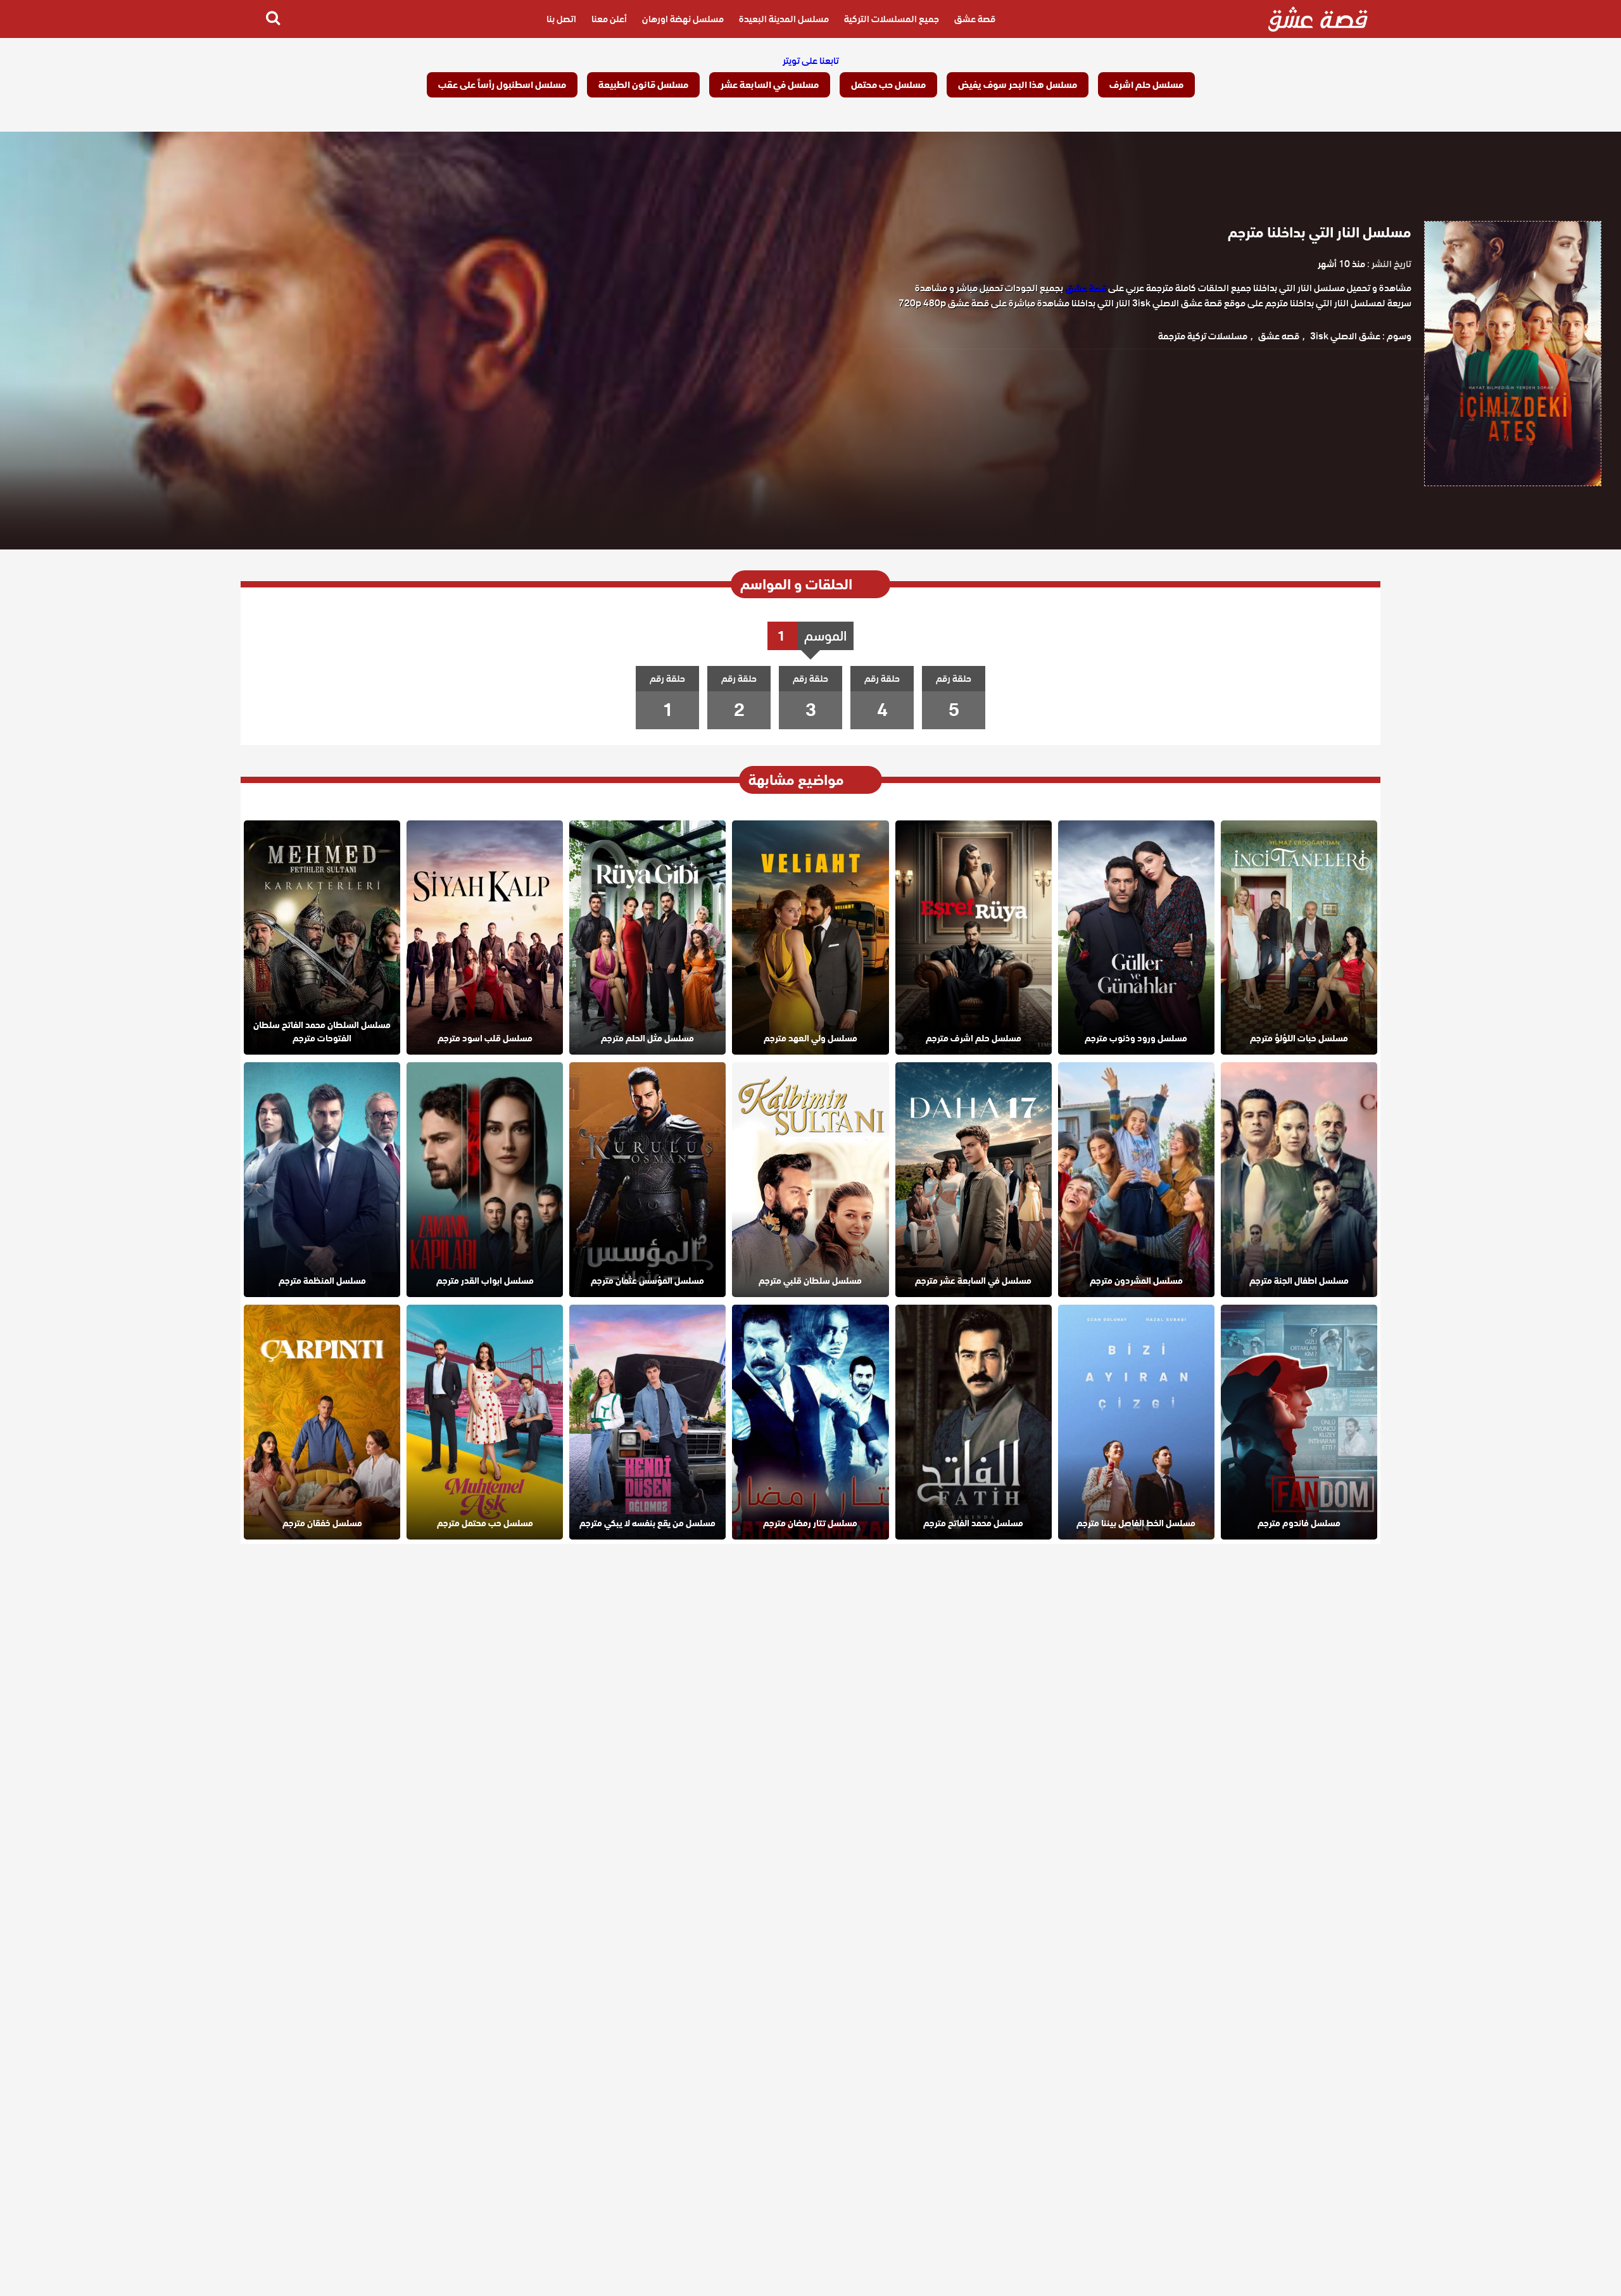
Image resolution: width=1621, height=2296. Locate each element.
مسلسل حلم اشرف (1146, 85)
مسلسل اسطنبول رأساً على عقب (502, 85)
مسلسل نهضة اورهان (683, 19)
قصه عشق (1279, 336)
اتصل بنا (561, 19)
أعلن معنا (609, 19)
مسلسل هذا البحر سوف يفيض (1018, 85)
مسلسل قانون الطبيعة (643, 85)
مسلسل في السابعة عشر (770, 85)
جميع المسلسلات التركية (892, 19)
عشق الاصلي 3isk (1345, 336)
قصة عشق (975, 19)
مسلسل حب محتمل (888, 85)
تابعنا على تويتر (811, 61)
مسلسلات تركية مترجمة (1203, 336)
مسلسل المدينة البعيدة (784, 19)
